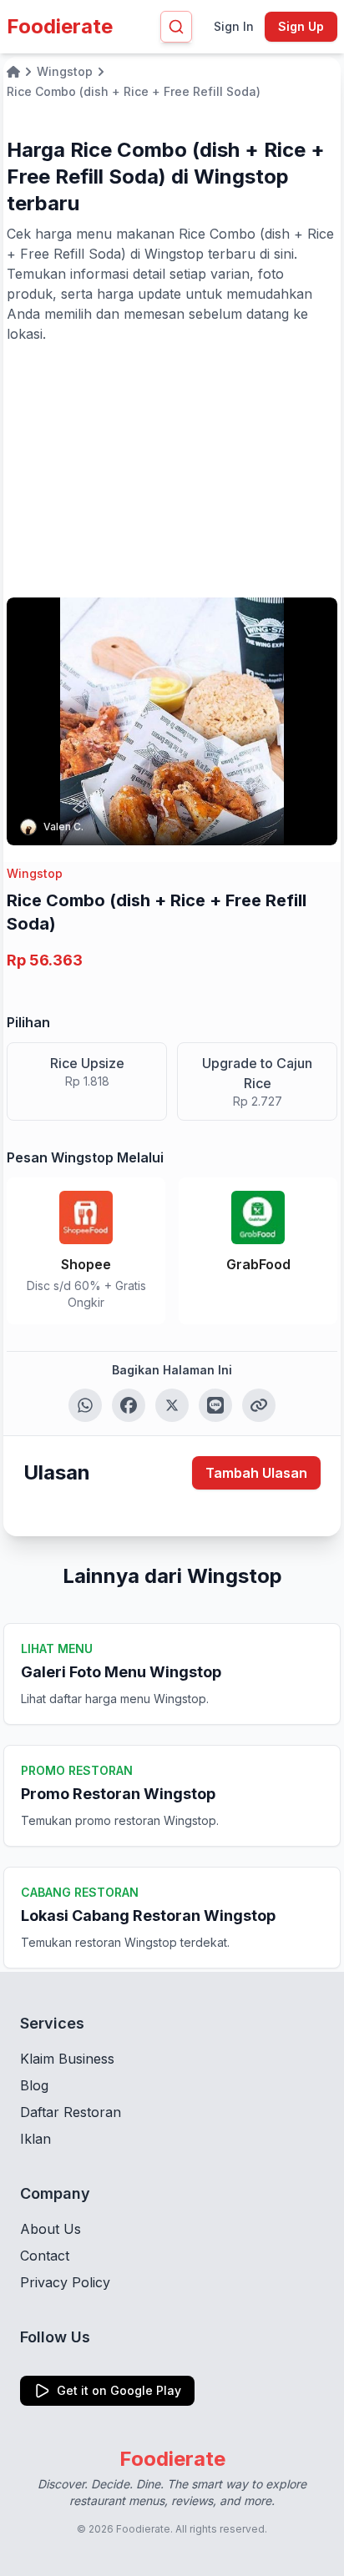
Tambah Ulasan (256, 1473)
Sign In (234, 26)
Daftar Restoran (71, 2112)
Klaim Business (67, 2059)
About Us (51, 2229)
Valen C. (63, 827)
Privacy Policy (65, 2282)
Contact (45, 2256)
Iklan (35, 2139)
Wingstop (35, 873)
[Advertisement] (172, 469)
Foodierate (60, 26)
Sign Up (301, 26)
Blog (34, 2085)
